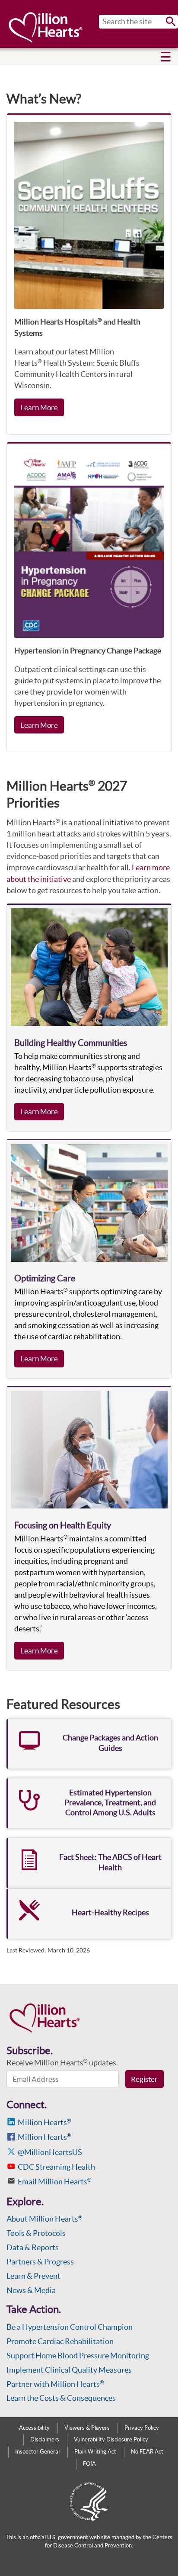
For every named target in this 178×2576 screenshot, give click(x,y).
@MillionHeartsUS (50, 2152)
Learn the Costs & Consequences (61, 2398)
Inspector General (37, 2452)
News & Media (31, 2290)
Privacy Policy (142, 2428)
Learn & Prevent (33, 2276)
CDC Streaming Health (56, 2167)
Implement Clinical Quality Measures (69, 2370)
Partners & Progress (40, 2262)
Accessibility (34, 2428)
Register (144, 2079)
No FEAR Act (147, 2452)
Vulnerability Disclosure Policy (111, 2439)
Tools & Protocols (36, 2233)
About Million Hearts (44, 2219)
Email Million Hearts (55, 2182)
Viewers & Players (87, 2428)
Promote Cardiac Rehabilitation (60, 2341)
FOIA (89, 2464)
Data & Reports (33, 2247)
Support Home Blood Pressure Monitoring (78, 2356)
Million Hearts (44, 2122)
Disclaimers (45, 2439)
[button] (166, 57)
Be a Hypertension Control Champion (70, 2327)
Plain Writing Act (95, 2452)
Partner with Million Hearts (55, 2384)
